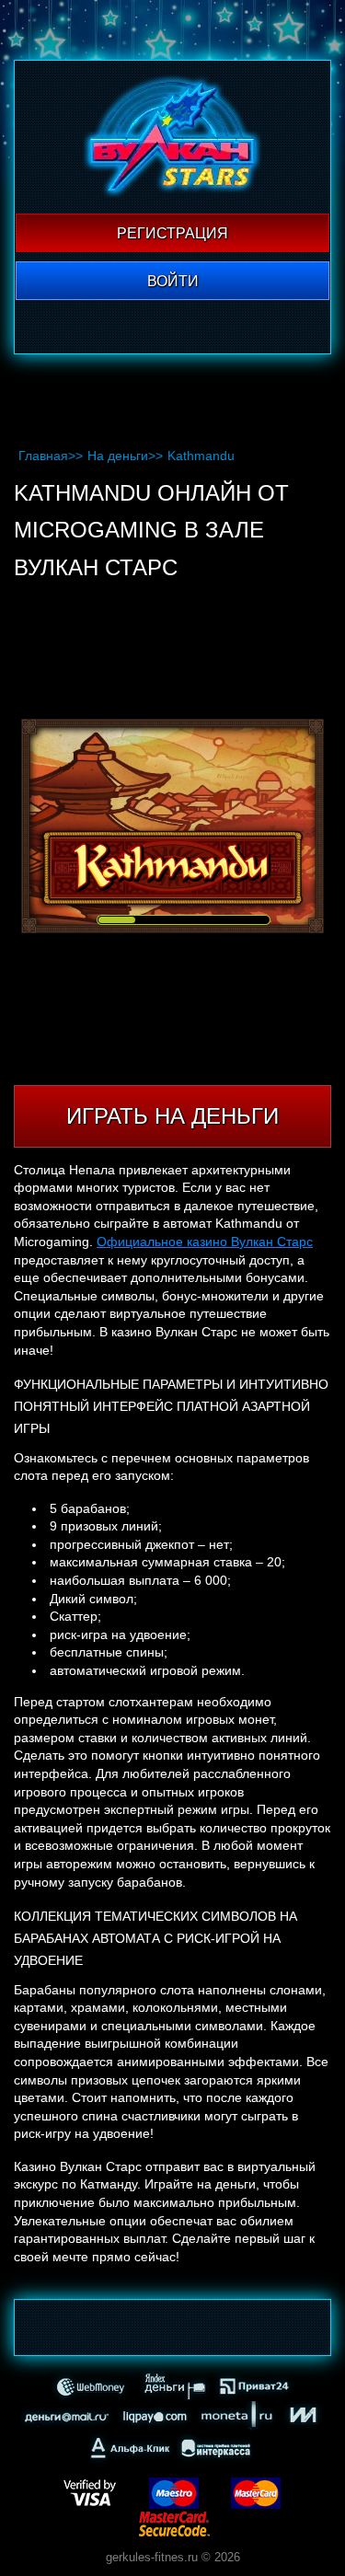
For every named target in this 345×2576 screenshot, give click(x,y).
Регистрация (172, 233)
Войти (173, 281)
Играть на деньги (172, 1116)
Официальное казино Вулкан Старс (205, 1242)
